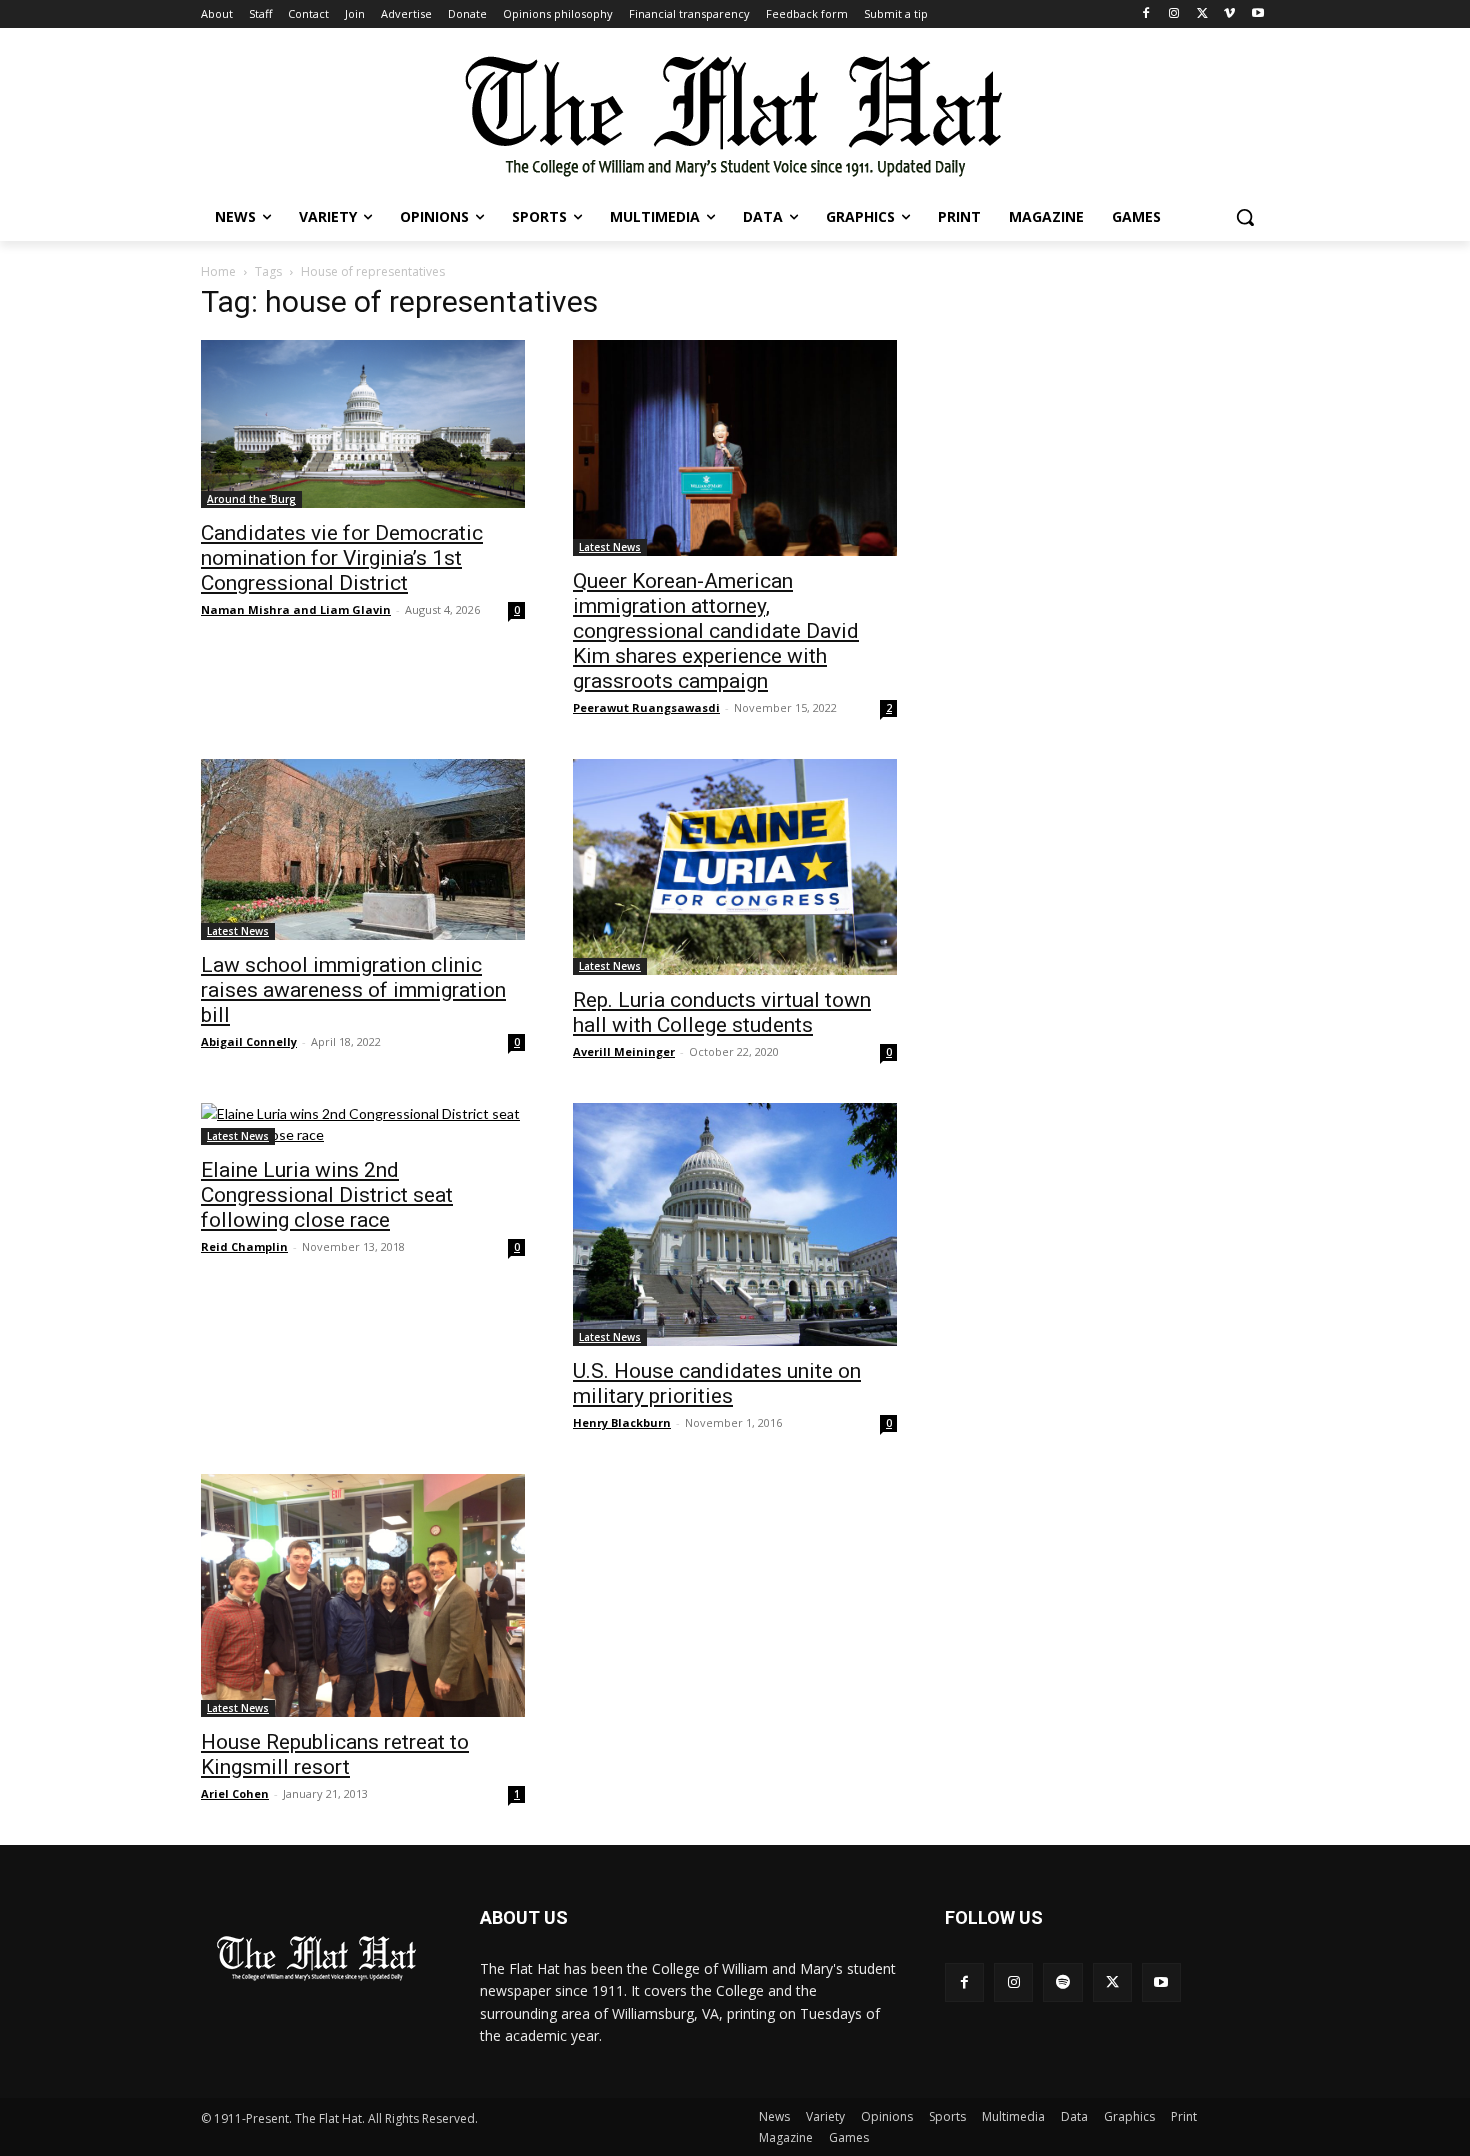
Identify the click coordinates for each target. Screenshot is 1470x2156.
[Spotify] (1062, 1982)
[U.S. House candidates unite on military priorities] (735, 1224)
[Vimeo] (1229, 14)
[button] (1245, 217)
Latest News (610, 547)
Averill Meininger (624, 1051)
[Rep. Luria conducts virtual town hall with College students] (735, 867)
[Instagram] (1174, 14)
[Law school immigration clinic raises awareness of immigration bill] (363, 849)
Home (218, 271)
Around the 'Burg (251, 499)
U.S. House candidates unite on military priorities (717, 1383)
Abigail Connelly (249, 1041)
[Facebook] (1146, 14)
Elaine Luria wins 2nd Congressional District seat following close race (327, 1195)
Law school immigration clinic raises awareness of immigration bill (353, 990)
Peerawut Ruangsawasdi (646, 707)
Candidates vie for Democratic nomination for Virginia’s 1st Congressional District (342, 558)
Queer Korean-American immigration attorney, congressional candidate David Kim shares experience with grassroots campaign (716, 631)
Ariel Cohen (235, 1793)
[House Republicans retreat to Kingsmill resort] (363, 1595)
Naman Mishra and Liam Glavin (296, 609)
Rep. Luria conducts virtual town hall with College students (722, 1012)
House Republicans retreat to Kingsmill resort (335, 1754)
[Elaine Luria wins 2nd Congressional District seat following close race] (363, 1124)
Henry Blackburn (622, 1422)
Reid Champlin (244, 1246)
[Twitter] (1202, 14)
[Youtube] (1257, 14)
